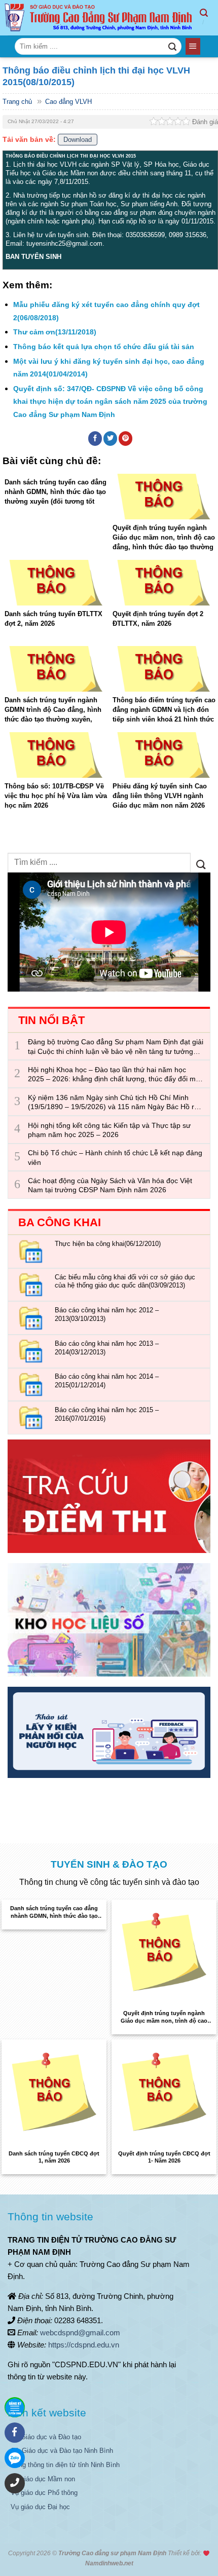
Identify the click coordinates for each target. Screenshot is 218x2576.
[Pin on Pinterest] (126, 438)
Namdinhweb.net (109, 2563)
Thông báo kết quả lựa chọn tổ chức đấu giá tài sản (104, 347)
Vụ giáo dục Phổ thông (44, 2493)
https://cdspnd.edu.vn (84, 2345)
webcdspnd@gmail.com (80, 2333)
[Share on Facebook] (95, 438)
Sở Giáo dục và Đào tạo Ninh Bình (62, 2451)
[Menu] (193, 46)
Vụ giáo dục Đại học (40, 2507)
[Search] (209, 18)
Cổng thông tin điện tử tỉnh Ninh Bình (65, 2465)
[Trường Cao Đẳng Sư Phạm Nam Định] (100, 18)
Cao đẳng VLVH (68, 102)
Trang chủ (17, 102)
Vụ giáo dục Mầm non (43, 2479)
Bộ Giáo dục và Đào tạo (46, 2437)
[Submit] (172, 47)
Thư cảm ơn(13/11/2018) (55, 332)
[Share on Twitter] (111, 438)
